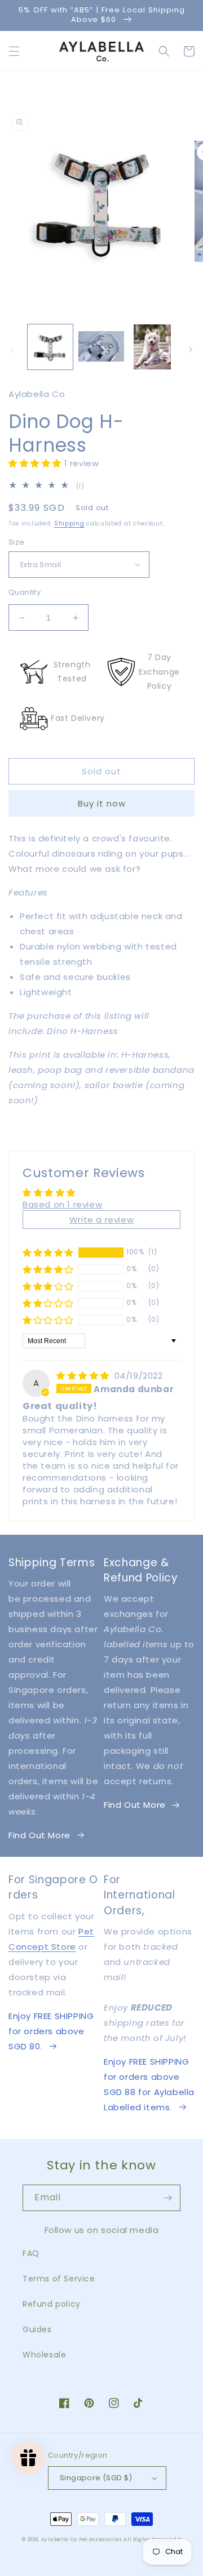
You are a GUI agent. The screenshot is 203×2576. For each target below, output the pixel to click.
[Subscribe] (167, 2198)
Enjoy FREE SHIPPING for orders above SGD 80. (51, 2031)
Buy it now (102, 803)
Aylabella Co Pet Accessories (81, 2539)
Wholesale (44, 2355)
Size (17, 542)
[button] (14, 51)
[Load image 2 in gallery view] (101, 347)
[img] (84, 1376)
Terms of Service (59, 2279)
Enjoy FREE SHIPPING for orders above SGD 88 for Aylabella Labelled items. (149, 2084)
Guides (37, 2329)
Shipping (69, 523)
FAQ (31, 2253)
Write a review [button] (101, 1220)
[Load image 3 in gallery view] (152, 347)
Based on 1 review (62, 1204)
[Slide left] (12, 350)
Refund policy (52, 2304)
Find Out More (39, 1835)
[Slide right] (191, 350)
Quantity (25, 592)
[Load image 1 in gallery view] (50, 347)
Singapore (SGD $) (96, 2478)
